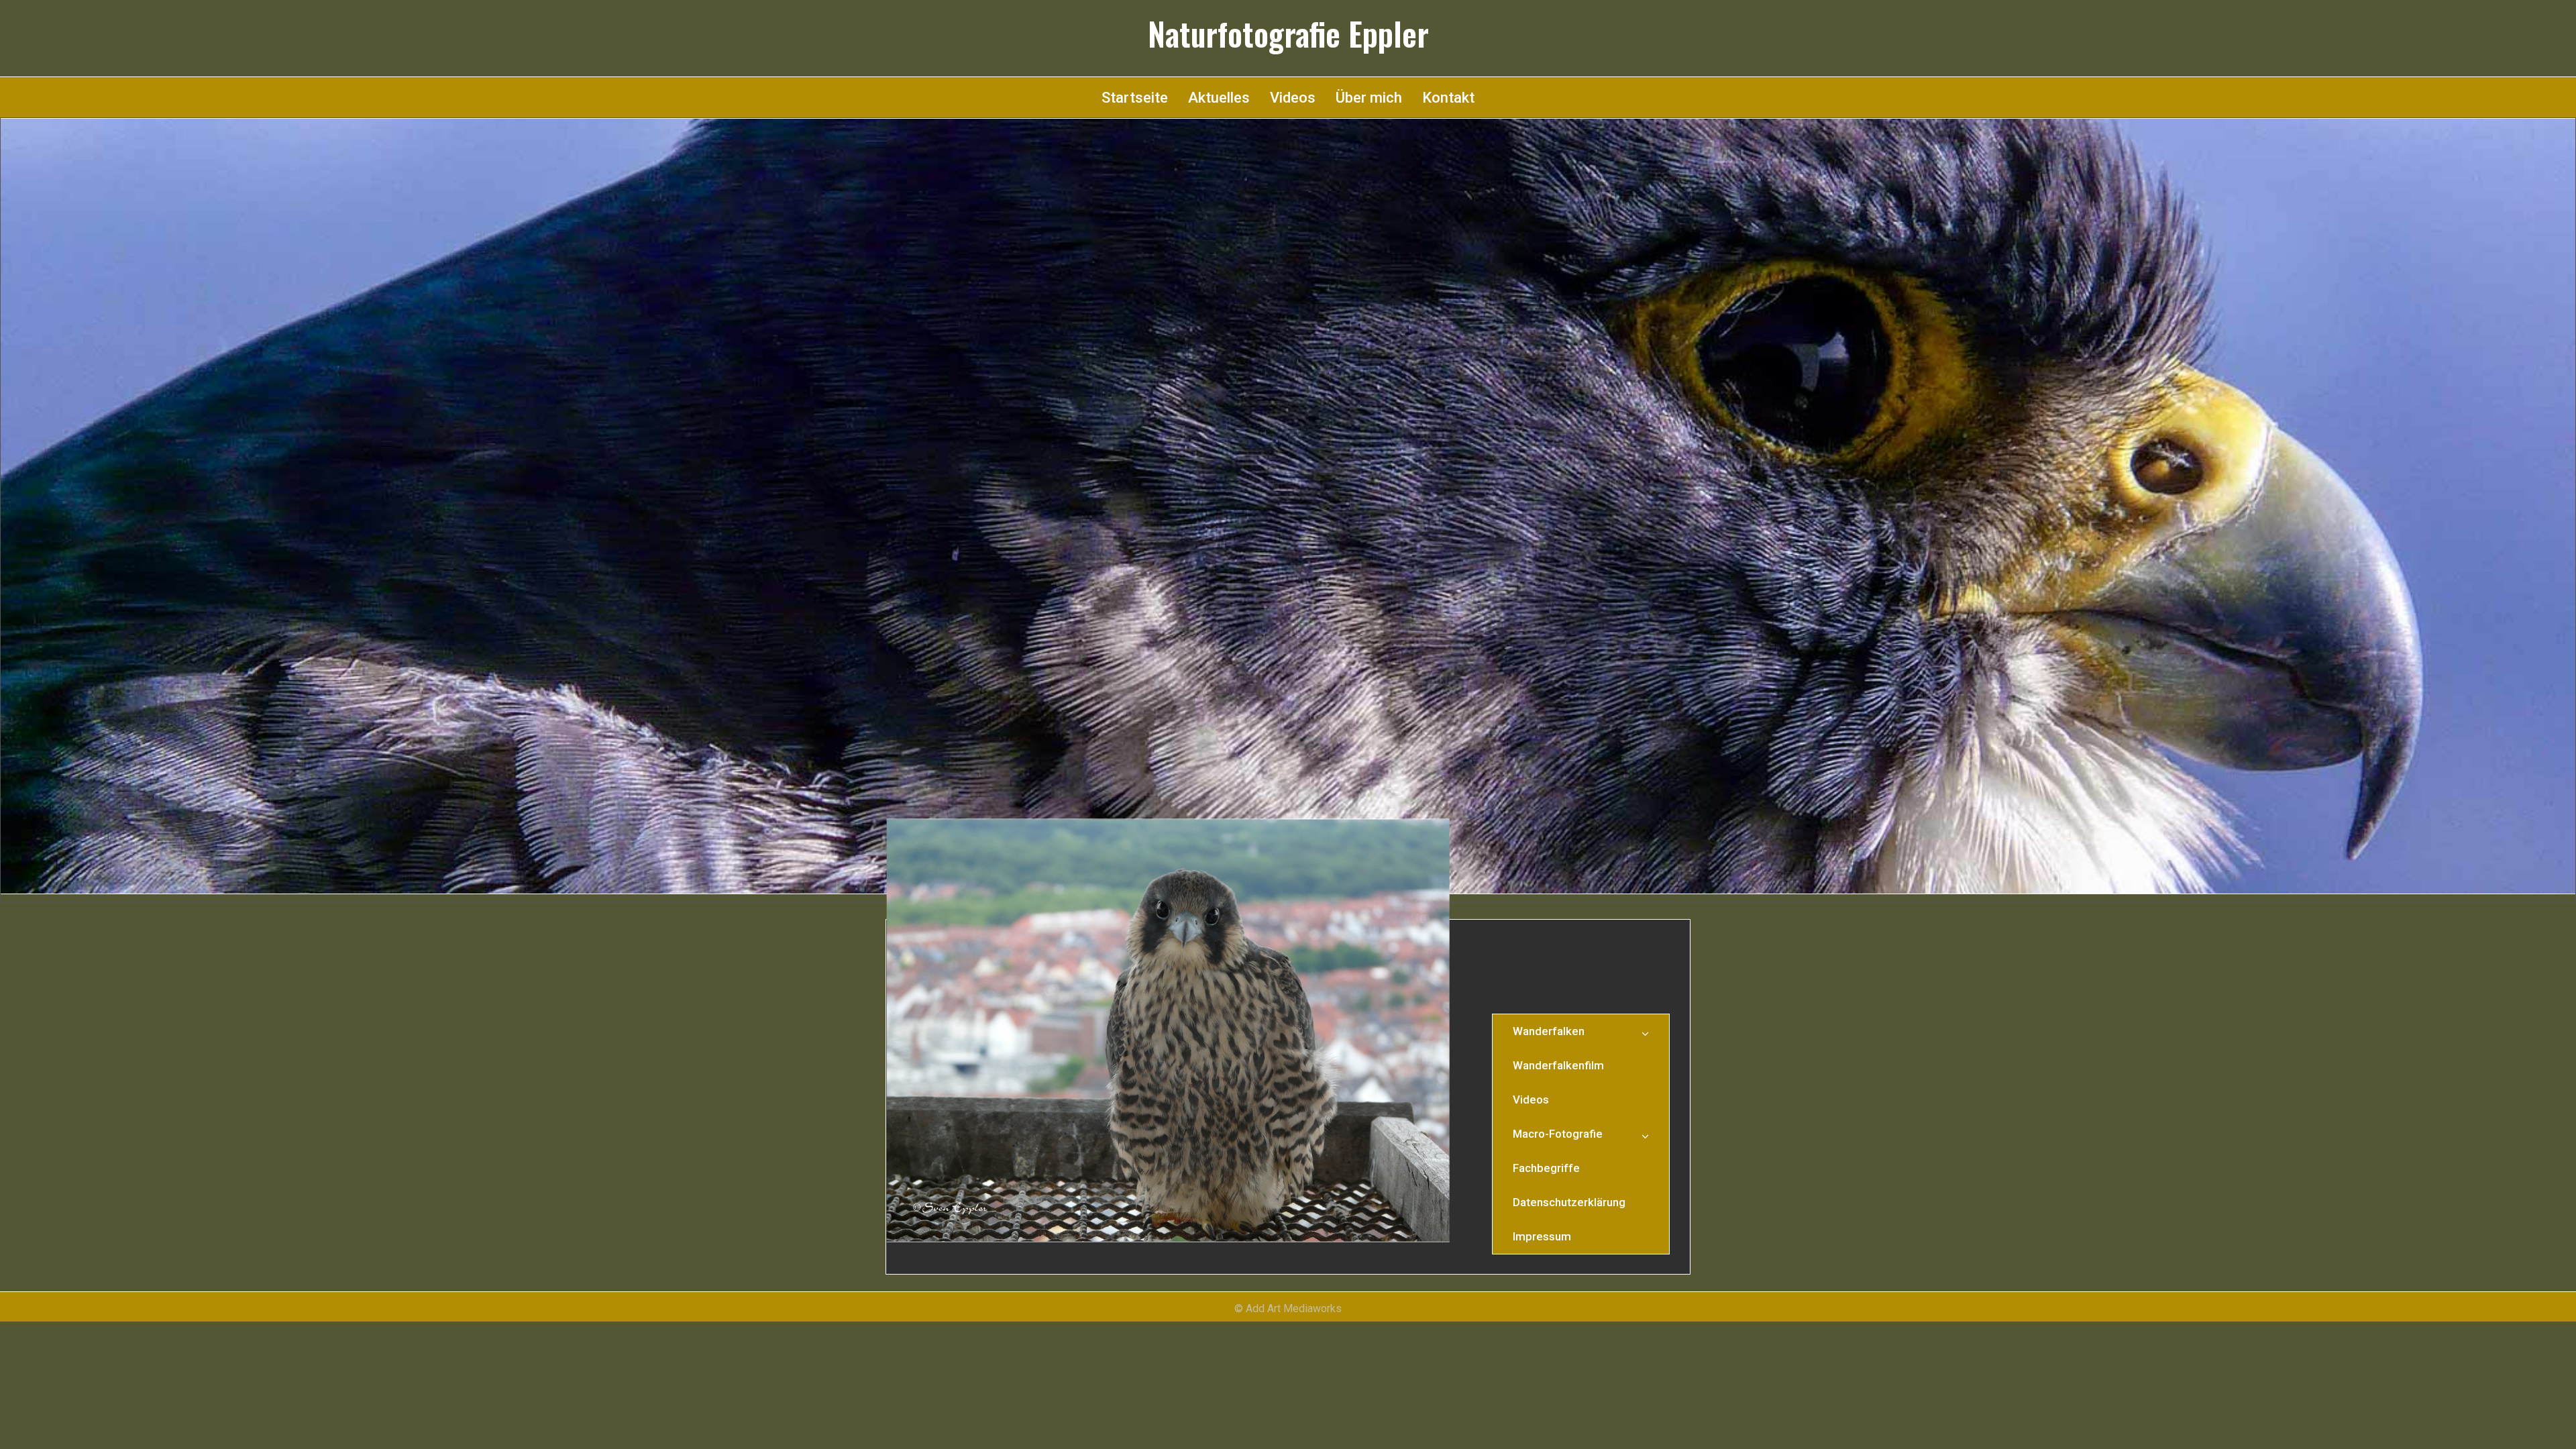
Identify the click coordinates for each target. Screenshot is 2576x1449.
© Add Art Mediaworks (1288, 1308)
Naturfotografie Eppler (1288, 34)
